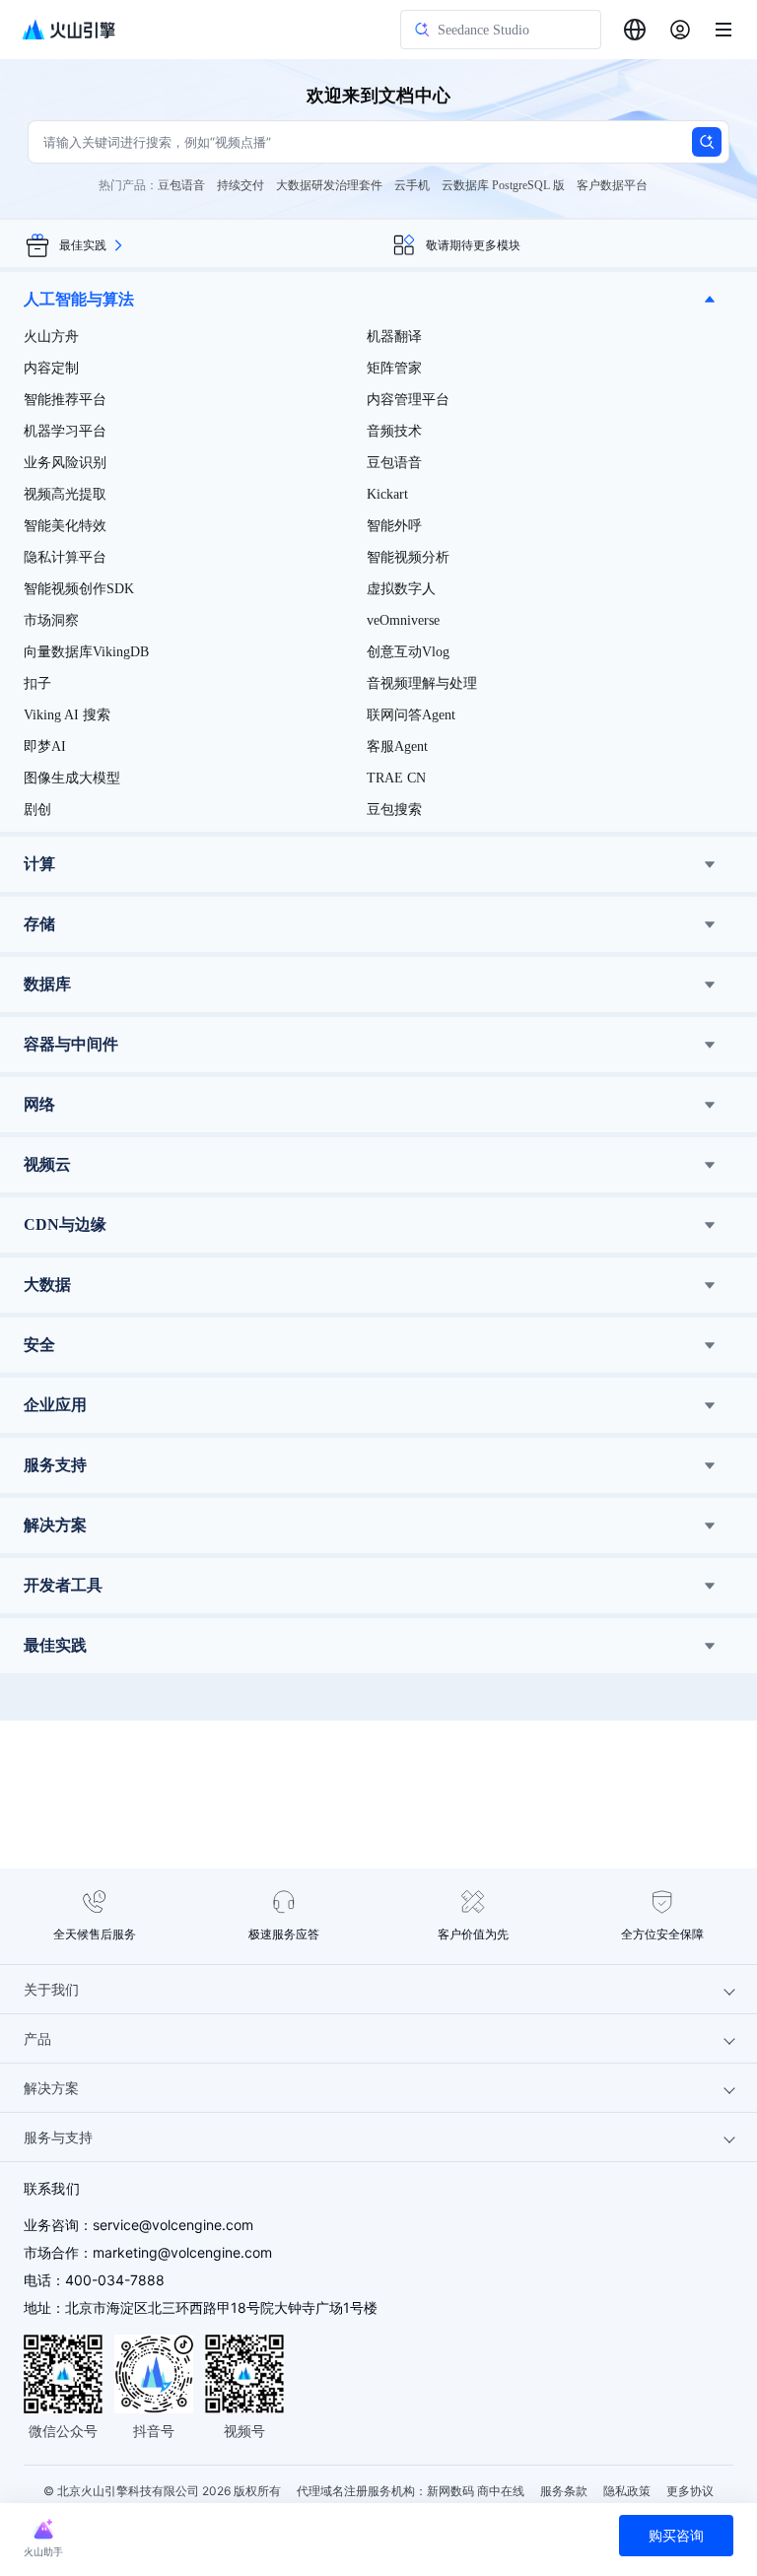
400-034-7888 (115, 2280)
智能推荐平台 (65, 400)
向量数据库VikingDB (86, 652)
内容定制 (51, 368)
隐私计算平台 (65, 557)
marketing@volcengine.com (182, 2252)
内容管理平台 (408, 400)
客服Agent (397, 746)
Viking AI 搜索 (67, 715)
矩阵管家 (394, 368)
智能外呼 (394, 526)
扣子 (37, 683)
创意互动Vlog (408, 652)
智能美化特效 (65, 526)
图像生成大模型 (72, 778)
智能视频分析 (408, 557)
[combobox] (635, 30)
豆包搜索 (394, 810)
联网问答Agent (411, 715)
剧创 (37, 810)
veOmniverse (403, 620)
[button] (378, 300)
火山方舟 (51, 337)
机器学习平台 (65, 431)
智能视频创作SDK (79, 589)
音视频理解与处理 (422, 683)
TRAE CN (396, 778)
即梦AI (45, 746)
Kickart (387, 494)
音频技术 (394, 431)
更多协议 (690, 2491)
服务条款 (564, 2491)
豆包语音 (394, 463)
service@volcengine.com (173, 2225)
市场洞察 (51, 620)
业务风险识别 (65, 463)
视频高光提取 (65, 494)
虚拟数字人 (401, 589)
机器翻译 (394, 337)
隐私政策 (627, 2491)
